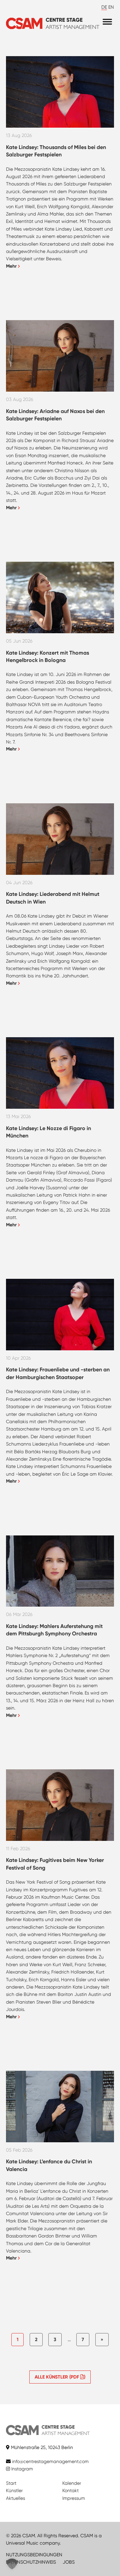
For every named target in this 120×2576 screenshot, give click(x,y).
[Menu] (107, 22)
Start (11, 2483)
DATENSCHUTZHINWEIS (31, 2562)
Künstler (14, 2490)
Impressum (74, 2498)
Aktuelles (15, 2498)
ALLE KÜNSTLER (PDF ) (60, 2377)
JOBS (69, 2562)
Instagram (21, 2469)
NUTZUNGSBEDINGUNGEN (34, 2555)
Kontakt (70, 2490)
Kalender (72, 2483)
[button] (12, 2564)
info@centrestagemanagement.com (50, 2461)
